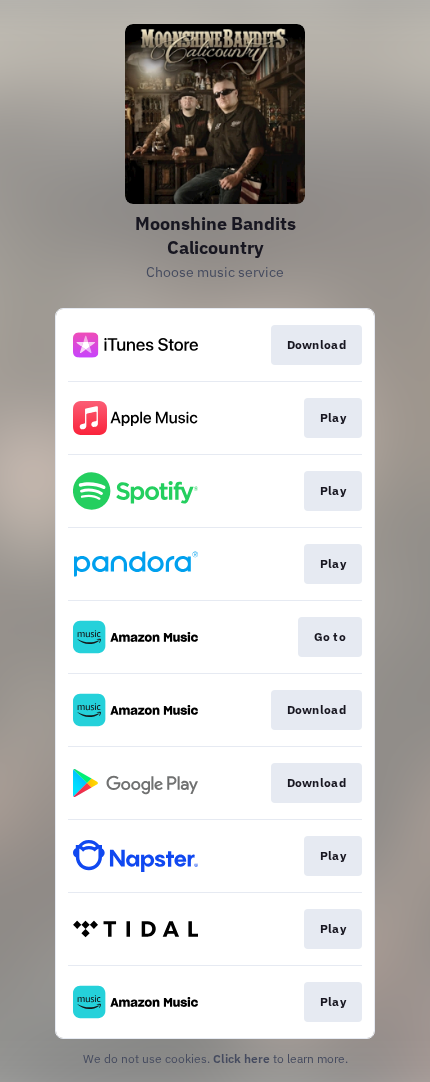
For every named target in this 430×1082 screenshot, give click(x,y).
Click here (241, 1058)
